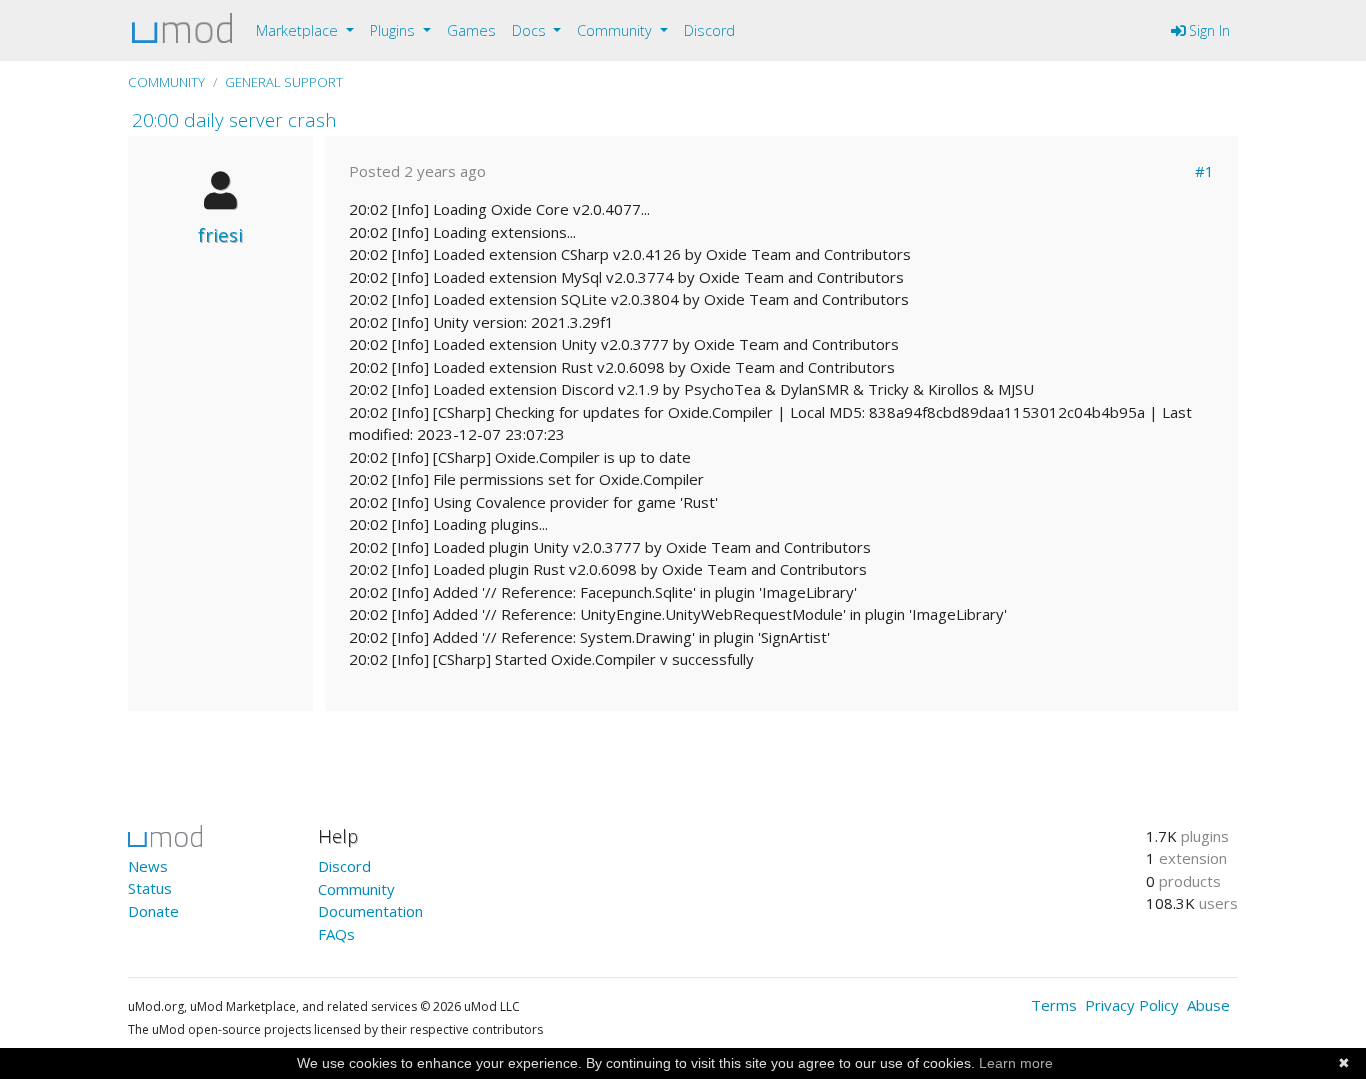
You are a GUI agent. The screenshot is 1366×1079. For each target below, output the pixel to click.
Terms (1054, 1005)
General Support (284, 82)
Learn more (1016, 1063)
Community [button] (616, 30)
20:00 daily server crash (234, 119)
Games (471, 30)
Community (166, 82)
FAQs (336, 934)
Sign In (1207, 30)
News (148, 866)
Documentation (370, 911)
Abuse (1208, 1005)
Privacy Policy (1132, 1005)
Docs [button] (531, 30)
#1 (1204, 171)
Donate (153, 911)
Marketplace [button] (299, 30)
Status (150, 888)
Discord (709, 30)
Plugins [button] (394, 30)
